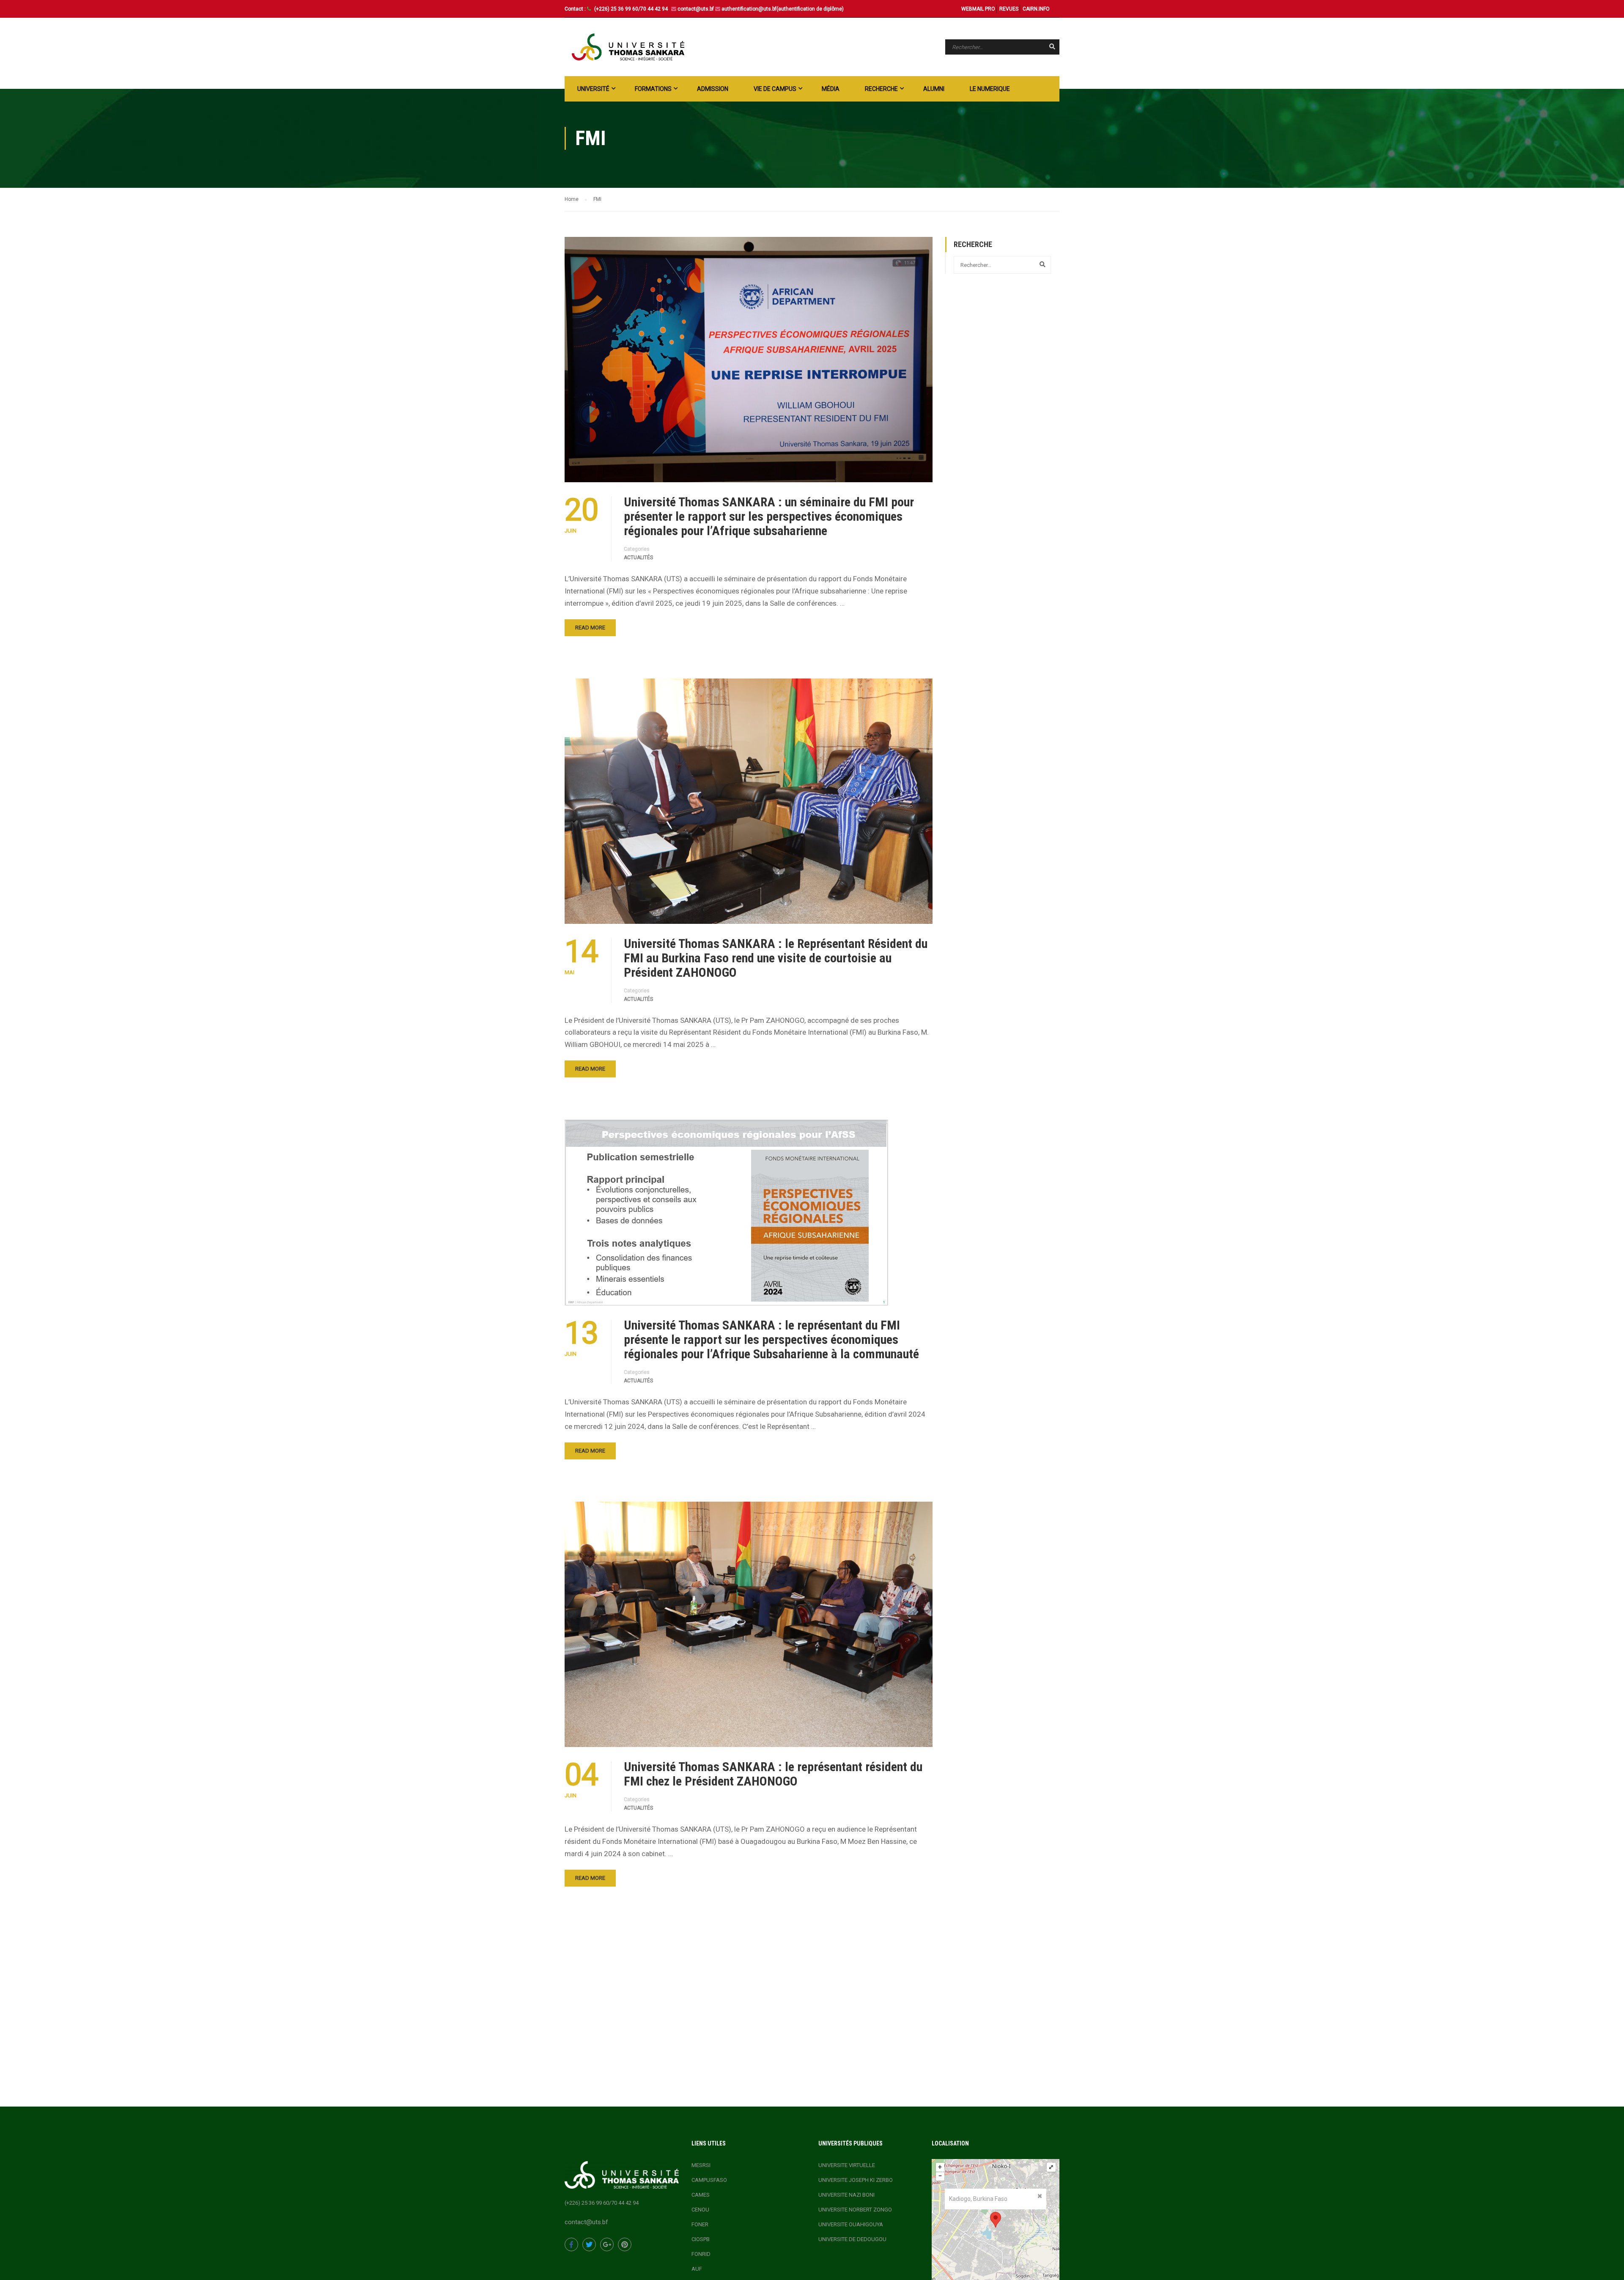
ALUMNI (934, 89)
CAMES (701, 2195)
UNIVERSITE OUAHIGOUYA (851, 2224)
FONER (700, 2224)
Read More (590, 628)
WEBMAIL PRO (978, 9)
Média (831, 89)
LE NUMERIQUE (990, 89)
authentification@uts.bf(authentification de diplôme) (783, 9)
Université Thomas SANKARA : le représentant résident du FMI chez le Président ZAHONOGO (773, 1774)
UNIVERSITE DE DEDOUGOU (852, 2239)
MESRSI (701, 2165)
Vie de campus (775, 89)
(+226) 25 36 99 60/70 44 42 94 (632, 9)
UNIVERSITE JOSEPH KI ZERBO (856, 2180)
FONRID (701, 2254)
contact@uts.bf (696, 9)
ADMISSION (713, 89)
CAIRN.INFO (1036, 9)
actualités (638, 558)
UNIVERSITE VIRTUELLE (847, 2165)
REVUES (1009, 9)
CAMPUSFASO (709, 2180)
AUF (697, 2269)
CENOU (700, 2210)
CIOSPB (701, 2239)
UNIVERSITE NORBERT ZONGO (855, 2210)
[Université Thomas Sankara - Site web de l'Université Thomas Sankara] (628, 47)
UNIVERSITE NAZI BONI (846, 2195)
